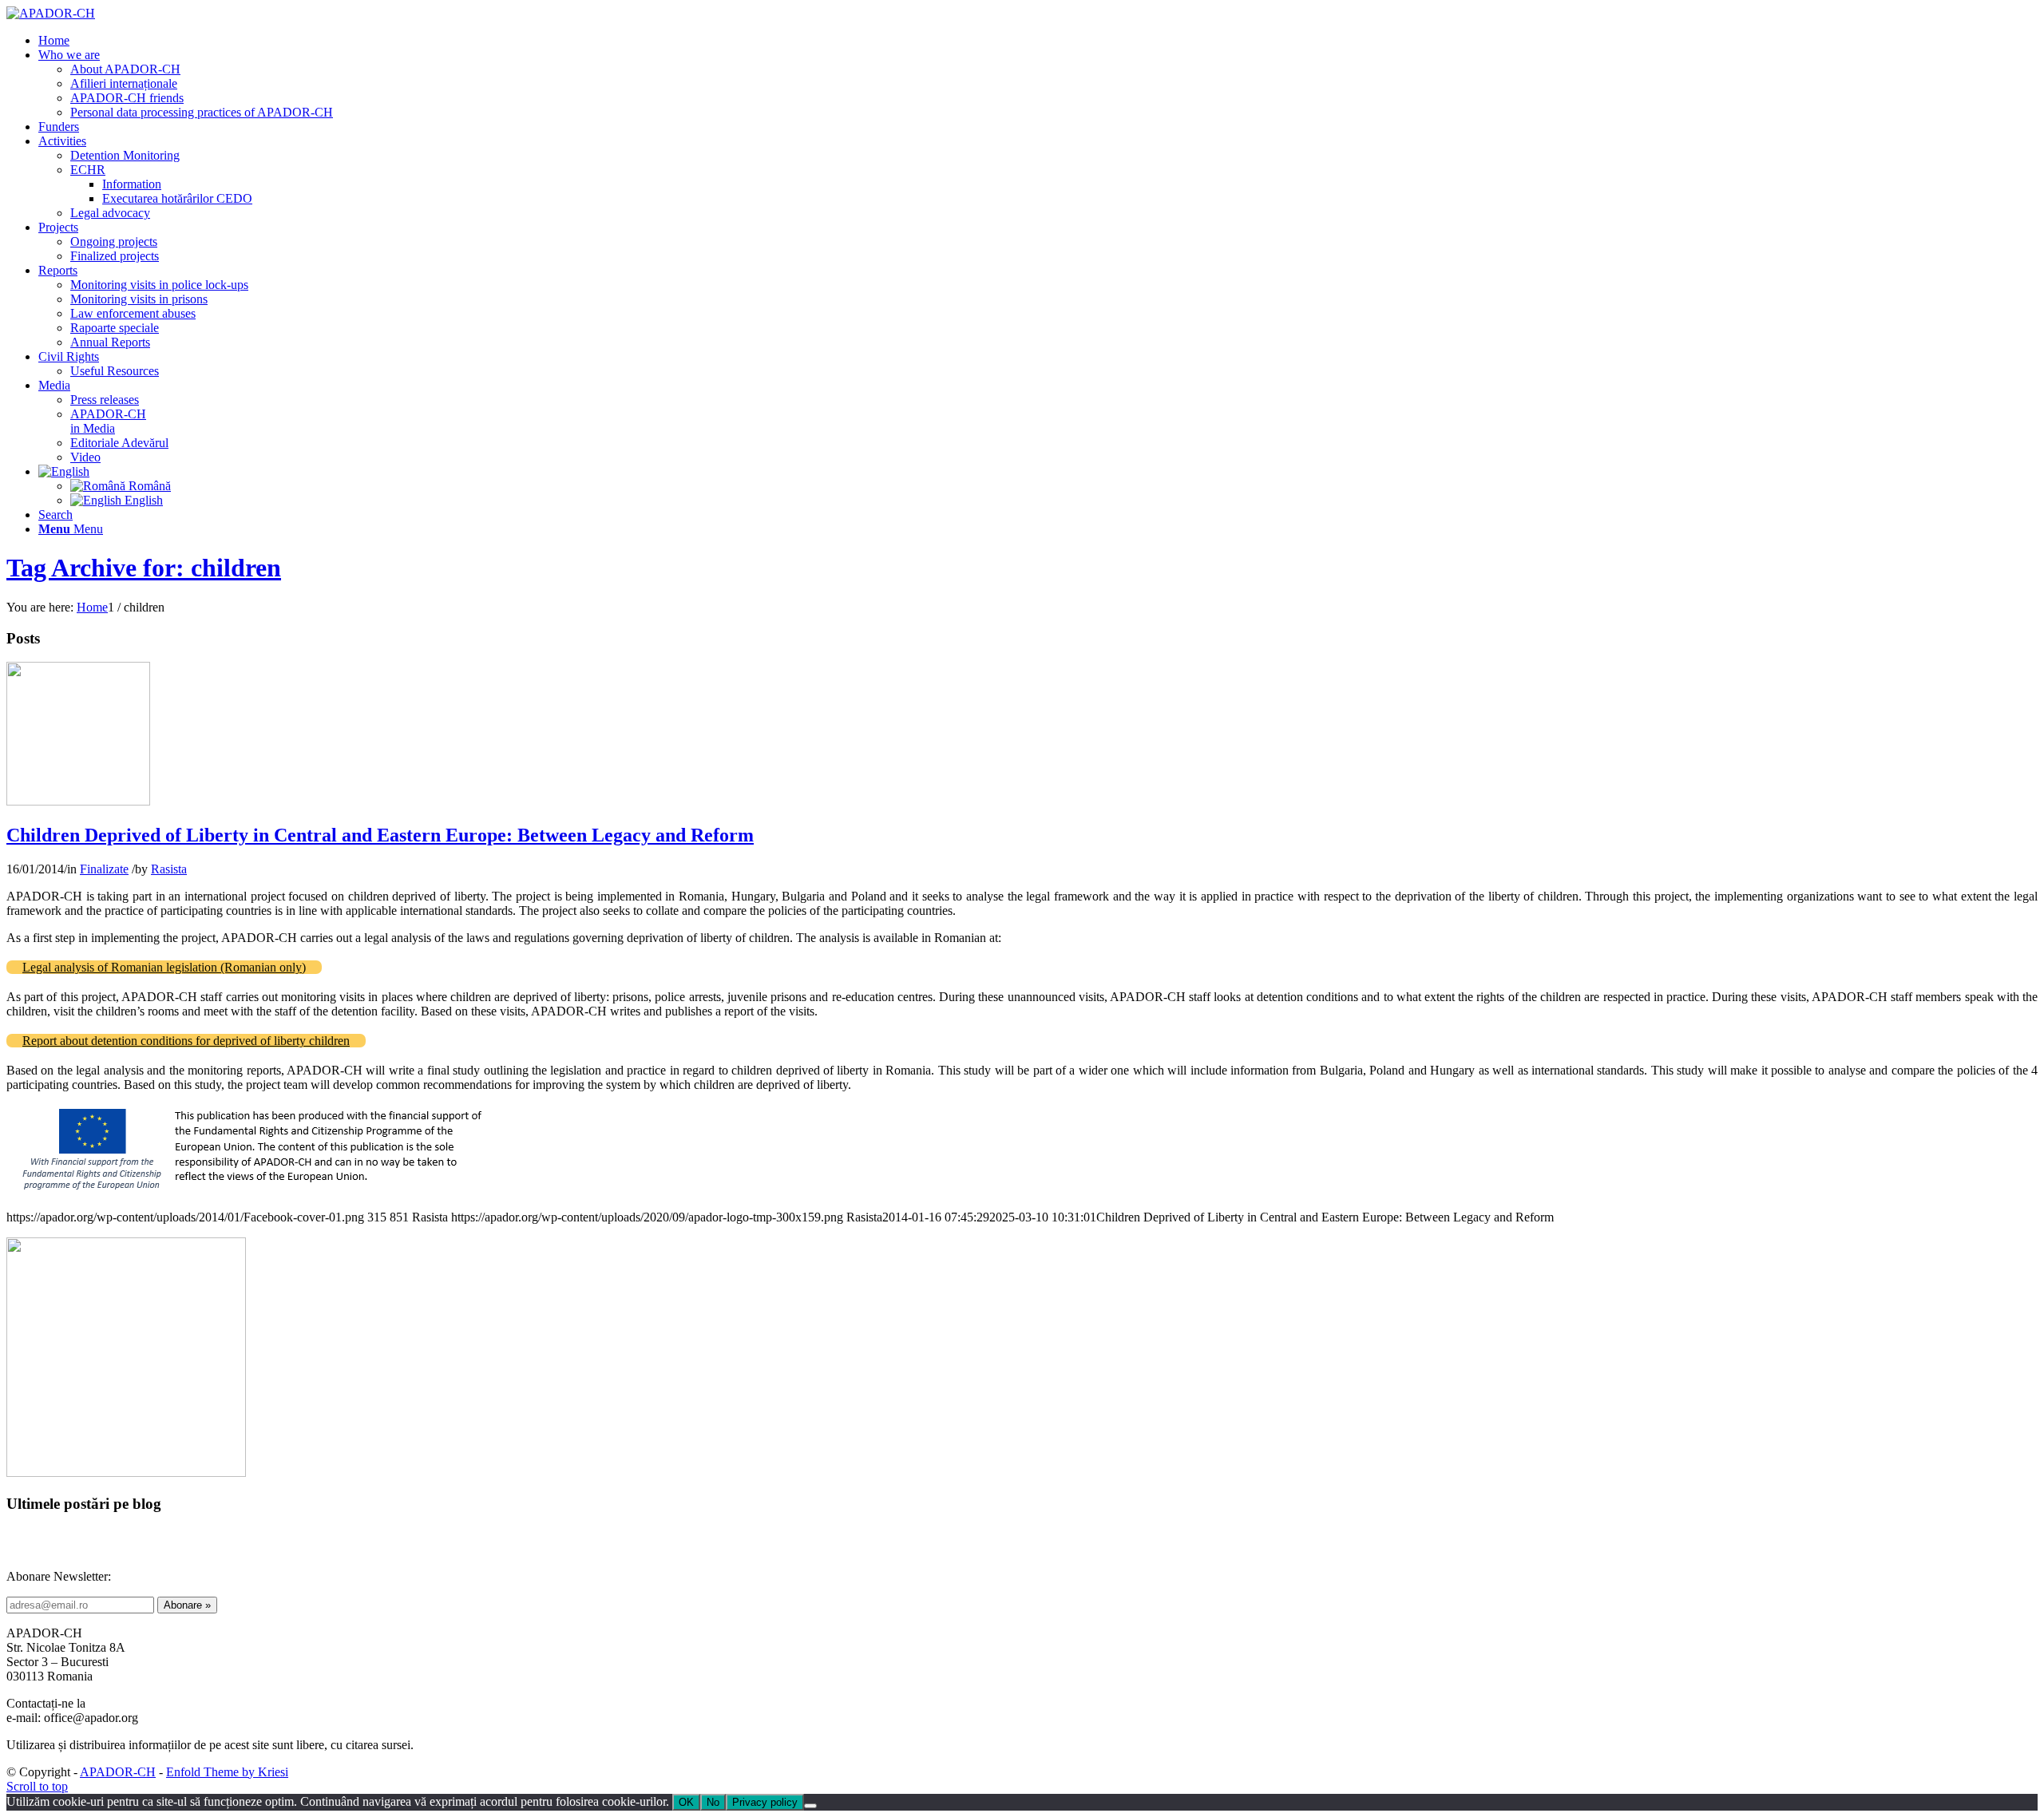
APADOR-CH (118, 1772)
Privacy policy (765, 1802)
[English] (64, 471)
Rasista (169, 869)
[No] (810, 1806)
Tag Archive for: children (144, 568)
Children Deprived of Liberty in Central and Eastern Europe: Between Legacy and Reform (380, 835)
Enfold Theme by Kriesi (227, 1772)
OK (686, 1802)
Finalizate (104, 869)
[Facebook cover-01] (78, 801)
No (713, 1802)
